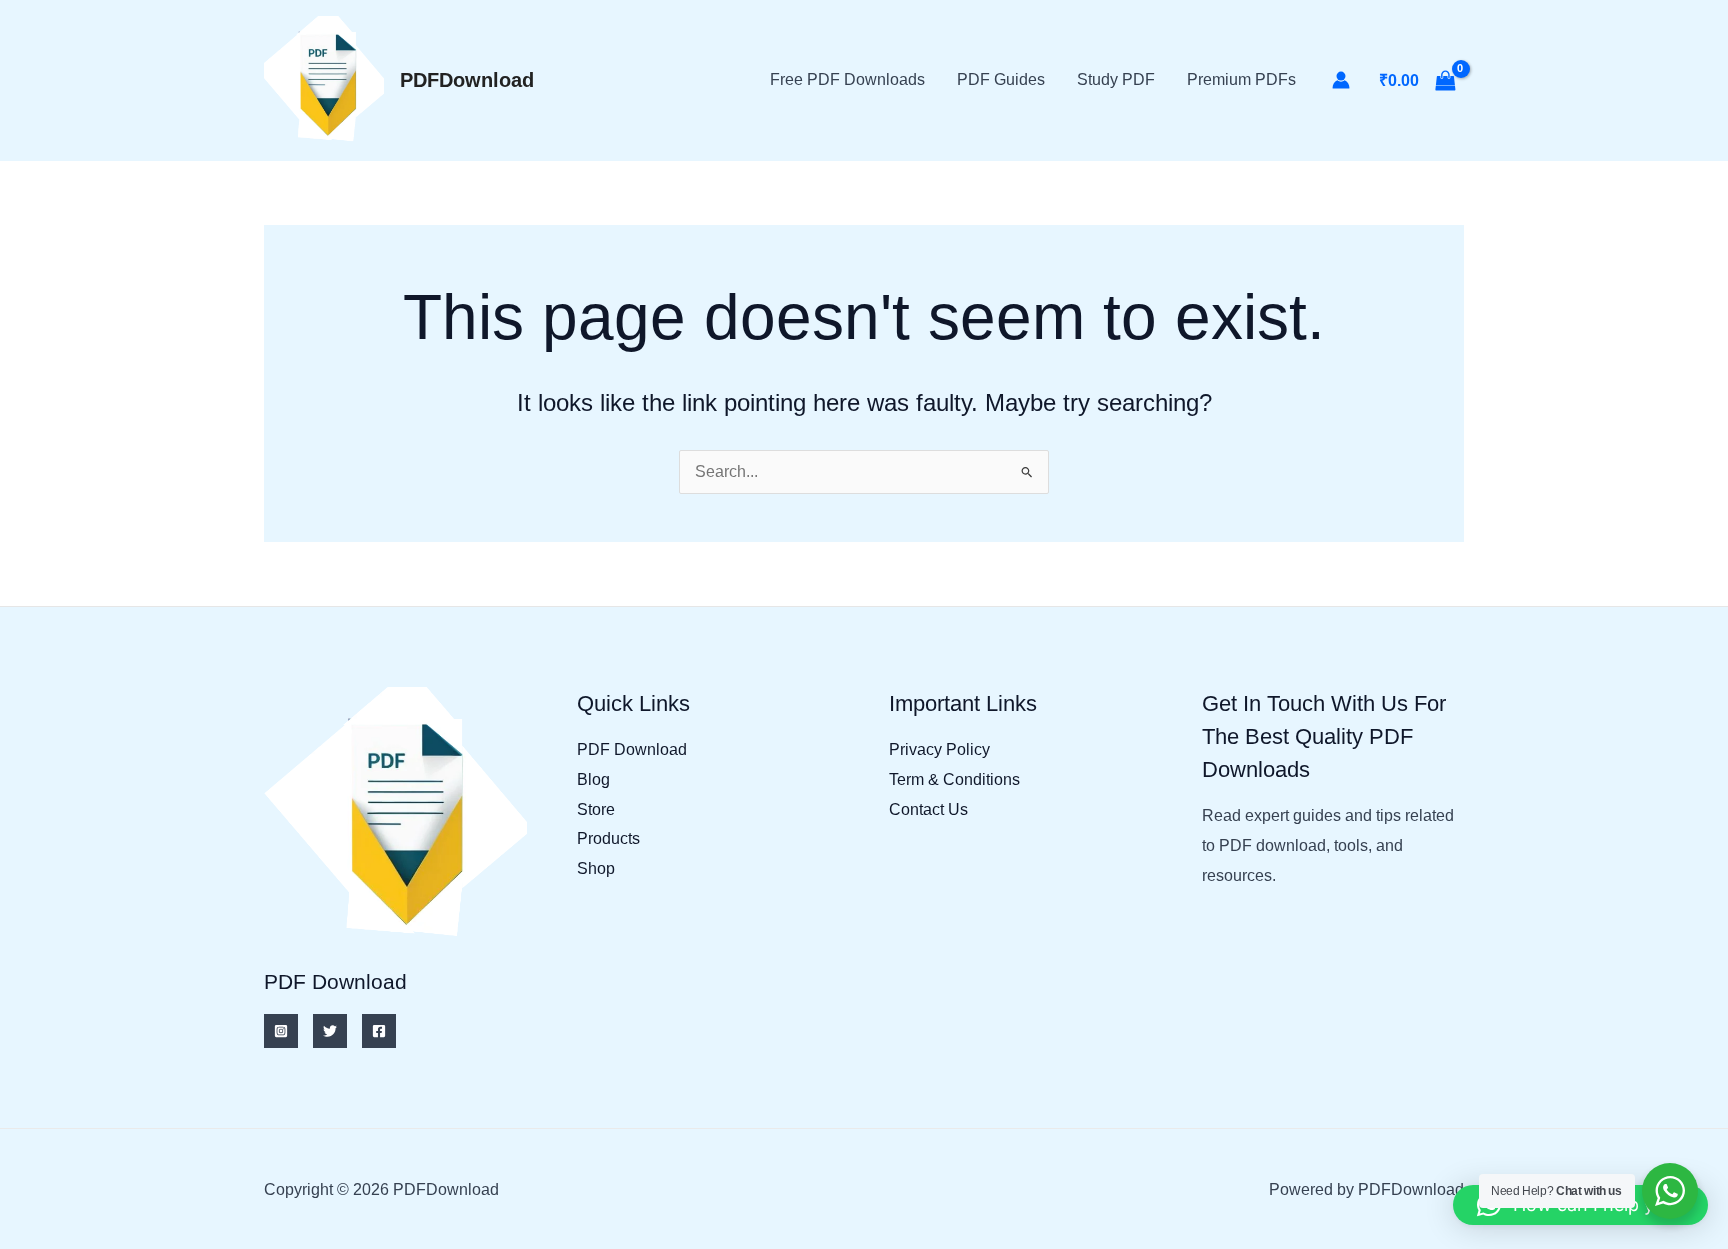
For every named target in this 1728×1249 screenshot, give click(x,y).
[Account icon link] (1341, 80)
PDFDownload (467, 80)
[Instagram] (281, 1031)
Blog (593, 779)
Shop (596, 868)
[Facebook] (379, 1031)
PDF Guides (1001, 79)
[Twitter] (330, 1031)
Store (596, 809)
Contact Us (928, 809)
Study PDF (1116, 79)
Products (608, 838)
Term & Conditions (954, 779)
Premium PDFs (1241, 79)
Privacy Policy (939, 749)
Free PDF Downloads (847, 79)
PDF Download (632, 749)
